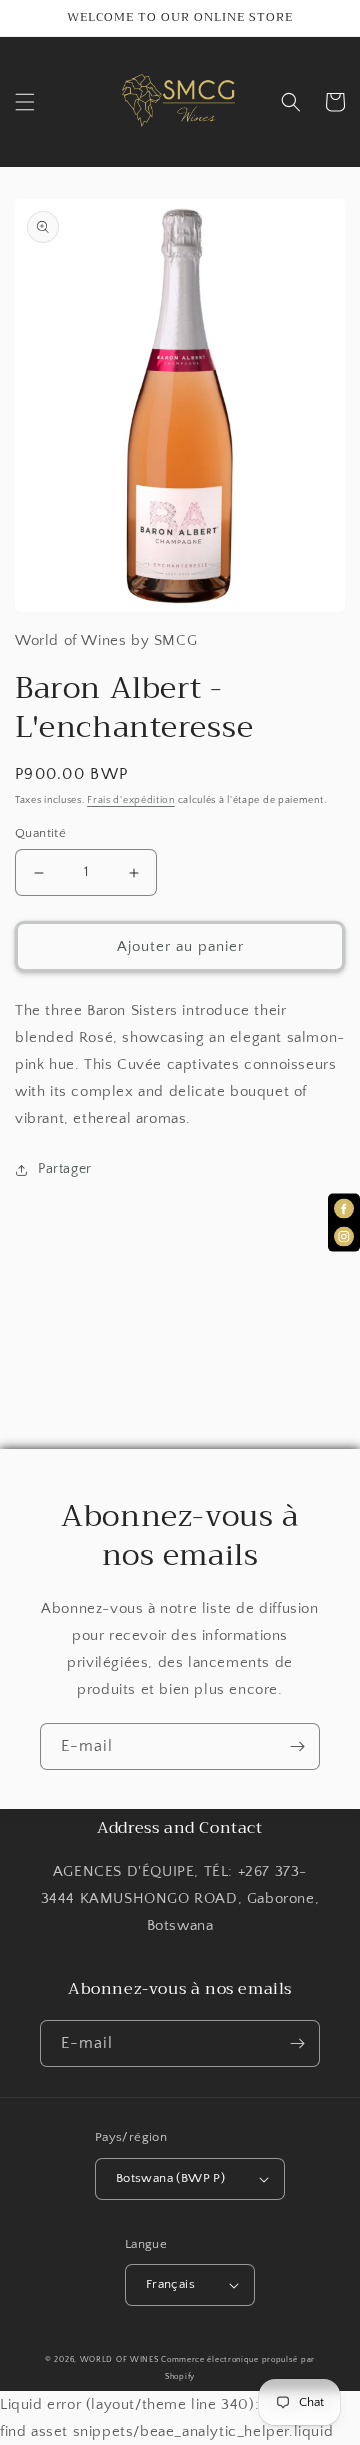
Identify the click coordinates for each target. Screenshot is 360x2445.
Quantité (40, 833)
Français (170, 2284)
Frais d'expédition (131, 800)
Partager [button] (65, 1169)
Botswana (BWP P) (170, 2178)
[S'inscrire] (297, 1746)
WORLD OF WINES (119, 2359)
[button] (25, 102)
